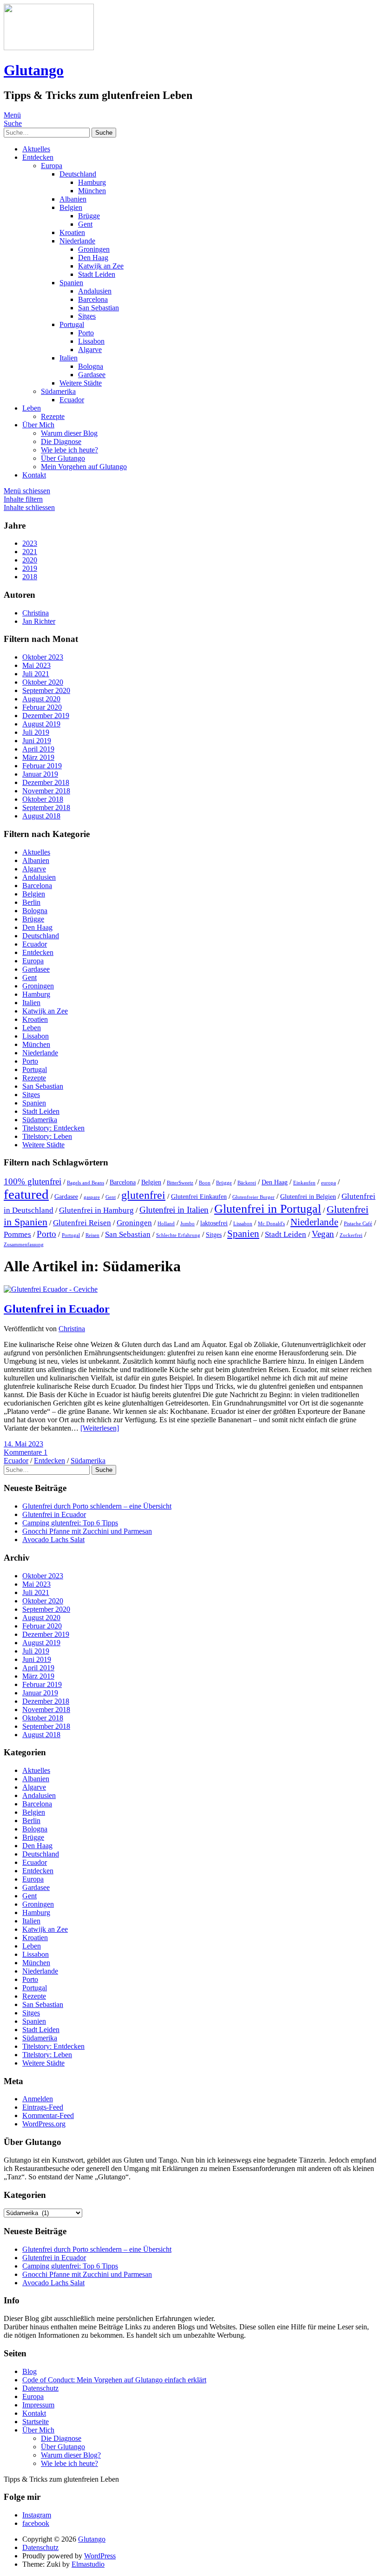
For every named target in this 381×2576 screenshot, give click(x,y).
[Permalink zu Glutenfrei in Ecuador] (51, 1289)
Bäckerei (247, 1183)
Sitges (87, 316)
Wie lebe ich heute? (69, 450)
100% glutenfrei (33, 1181)
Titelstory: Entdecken (53, 1128)
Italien (69, 358)
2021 (30, 552)
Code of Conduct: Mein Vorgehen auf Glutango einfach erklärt (114, 2380)
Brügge (89, 216)
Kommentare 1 (26, 1452)
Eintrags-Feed (43, 2107)
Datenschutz (40, 2388)
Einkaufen (304, 1183)
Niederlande (77, 241)
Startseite (36, 2422)
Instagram (37, 2515)
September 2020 (46, 690)
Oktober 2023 (43, 657)
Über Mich (38, 425)
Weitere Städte (81, 383)
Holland (166, 1224)
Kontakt (34, 475)
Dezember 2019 (46, 716)
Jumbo (187, 1224)
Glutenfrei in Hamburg (96, 1210)
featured (26, 1194)
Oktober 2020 (43, 682)
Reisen (92, 1235)
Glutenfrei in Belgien (308, 1197)
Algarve (90, 350)
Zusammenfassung (24, 1245)
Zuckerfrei (351, 1235)
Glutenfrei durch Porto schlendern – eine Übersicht (97, 1506)
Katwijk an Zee (101, 266)
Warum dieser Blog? (71, 2455)
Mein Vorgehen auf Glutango (84, 467)
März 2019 (38, 757)
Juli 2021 (36, 674)
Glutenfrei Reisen (82, 1223)
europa (328, 1183)
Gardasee (92, 375)
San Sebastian (99, 308)
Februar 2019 (42, 766)
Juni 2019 (37, 741)
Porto (86, 333)
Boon (205, 1183)
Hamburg (92, 182)
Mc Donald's (271, 1224)
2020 (30, 560)
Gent (85, 224)
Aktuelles (36, 149)
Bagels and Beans (85, 1183)
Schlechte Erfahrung (178, 1235)
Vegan (323, 1234)
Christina (72, 1329)
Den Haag (93, 258)
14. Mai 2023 (23, 1444)
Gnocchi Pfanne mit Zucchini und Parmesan (87, 1531)
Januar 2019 (40, 774)
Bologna (91, 366)
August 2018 (41, 816)
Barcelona (93, 299)
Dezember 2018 (46, 782)
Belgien (71, 207)
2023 (30, 543)
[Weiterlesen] (100, 1428)
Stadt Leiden (97, 274)
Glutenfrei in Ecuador (57, 1309)
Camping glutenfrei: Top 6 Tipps (70, 1523)
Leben (32, 408)
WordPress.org (44, 2124)
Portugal (72, 324)
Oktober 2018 (43, 799)
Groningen (94, 249)
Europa (52, 166)
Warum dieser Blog (69, 433)
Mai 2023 (36, 665)
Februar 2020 (42, 707)
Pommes (17, 1234)
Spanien (71, 283)
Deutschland (78, 174)
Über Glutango (63, 458)
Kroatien (72, 232)
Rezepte (53, 416)
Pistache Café (358, 1224)
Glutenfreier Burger (253, 1197)
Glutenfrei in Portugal (268, 1209)
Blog (30, 2371)
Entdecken (38, 157)
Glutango (34, 70)
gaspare (92, 1197)
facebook (36, 2523)
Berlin (31, 902)
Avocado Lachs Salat (53, 1540)
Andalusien (95, 291)
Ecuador (72, 400)
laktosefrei (214, 1223)
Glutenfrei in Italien (174, 1210)
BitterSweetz (180, 1183)
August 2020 (41, 699)
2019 (30, 568)
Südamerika (58, 391)
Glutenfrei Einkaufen (199, 1197)
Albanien (73, 199)
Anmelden (38, 2099)
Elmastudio (88, 2564)
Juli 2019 (36, 732)
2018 (30, 577)
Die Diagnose (61, 441)
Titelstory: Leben (47, 1136)
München (92, 191)
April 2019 (38, 749)
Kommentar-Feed (48, 2115)
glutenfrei (143, 1195)
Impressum (38, 2405)
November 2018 (46, 791)
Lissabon (91, 341)
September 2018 (46, 807)
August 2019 (41, 724)
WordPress (100, 2556)
